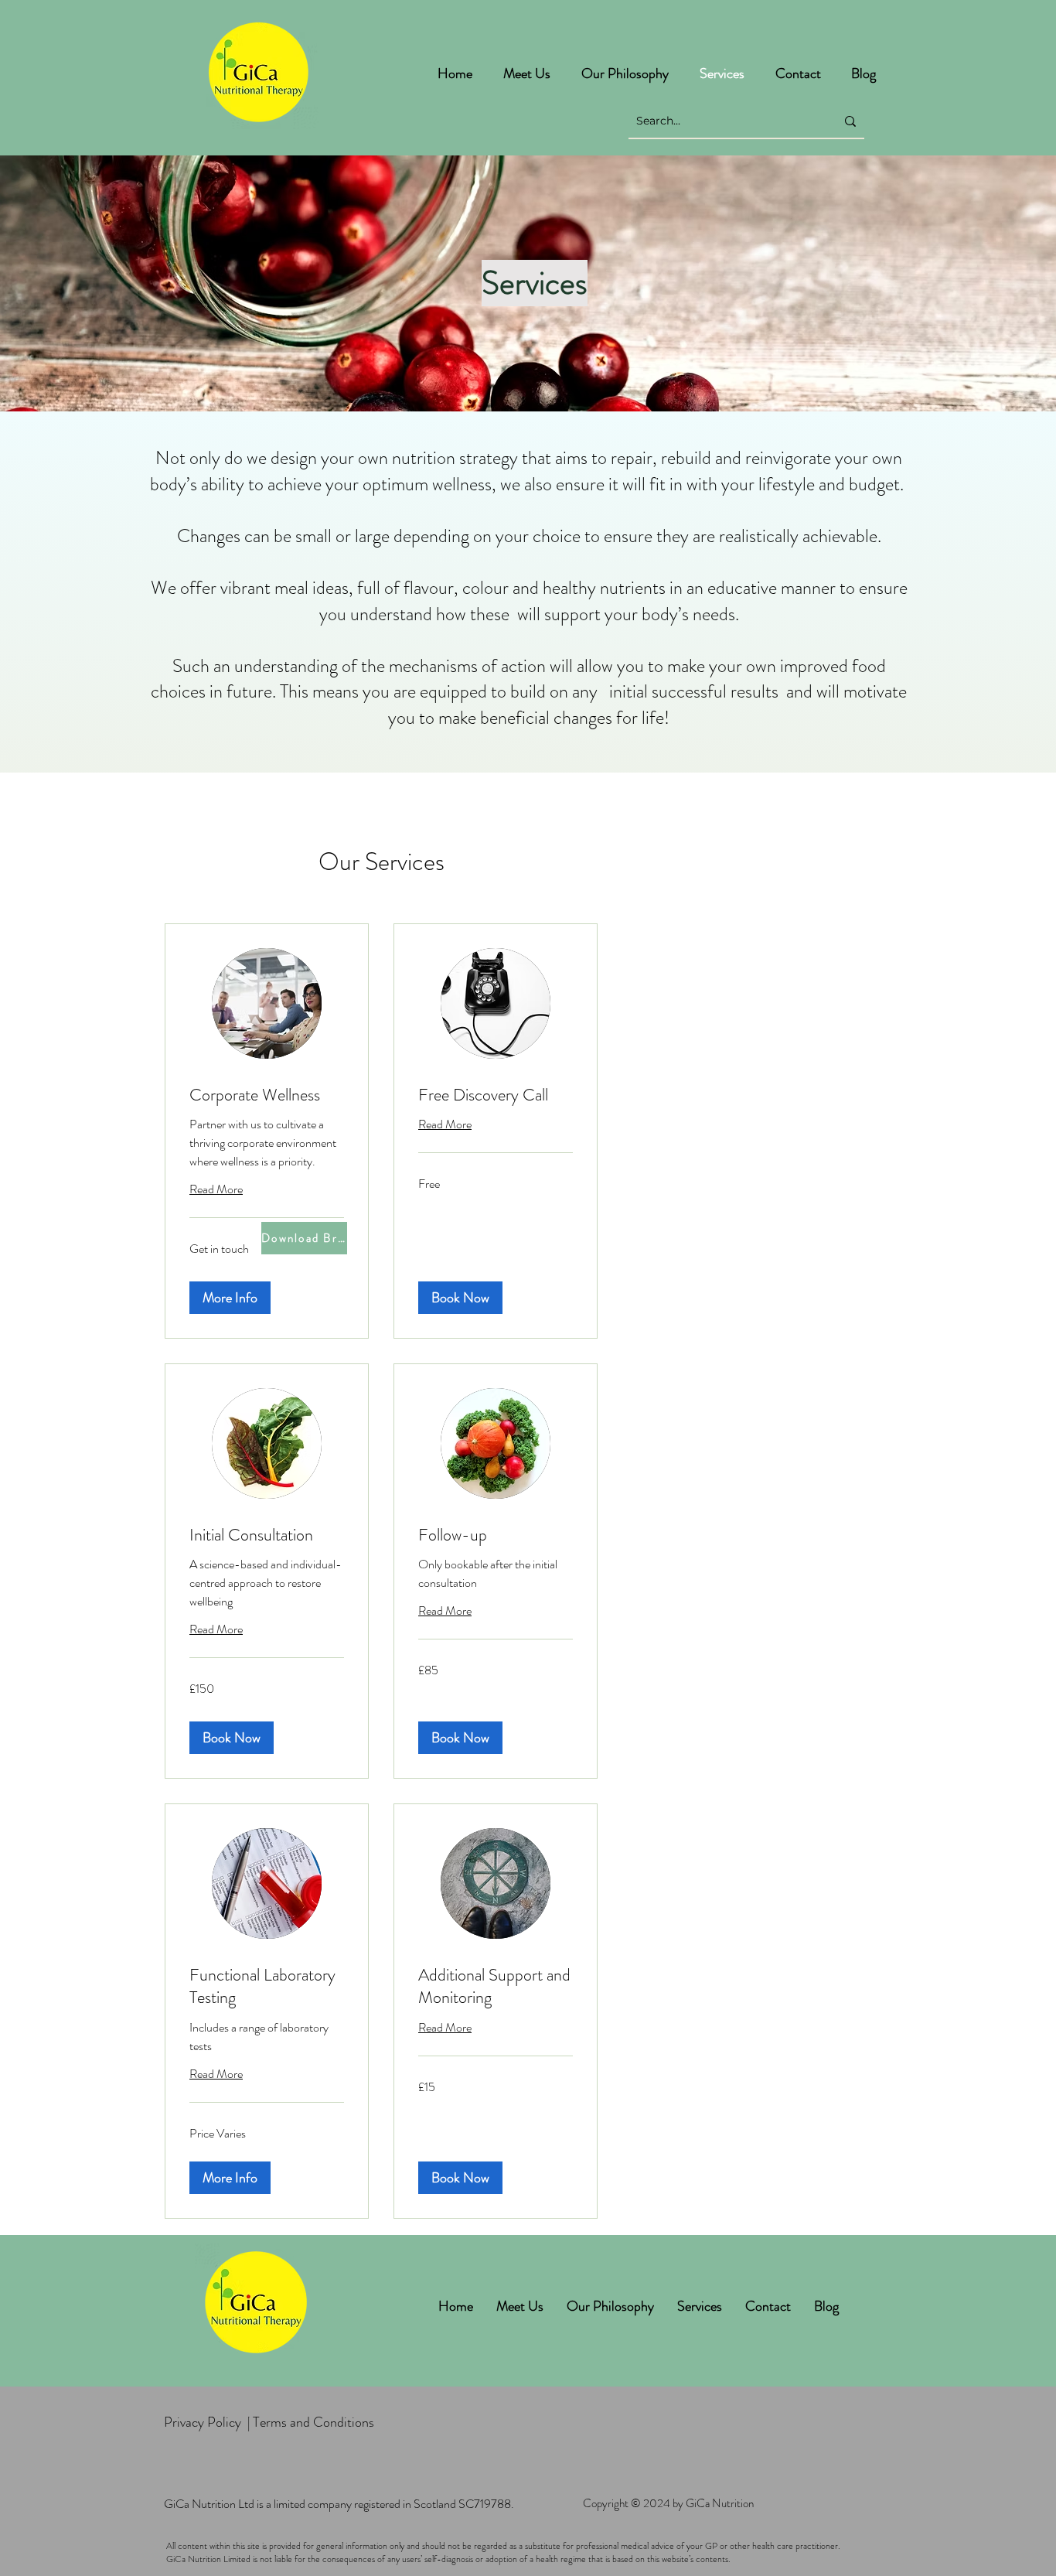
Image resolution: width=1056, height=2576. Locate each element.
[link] (267, 1095)
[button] (230, 1298)
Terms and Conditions (313, 2422)
